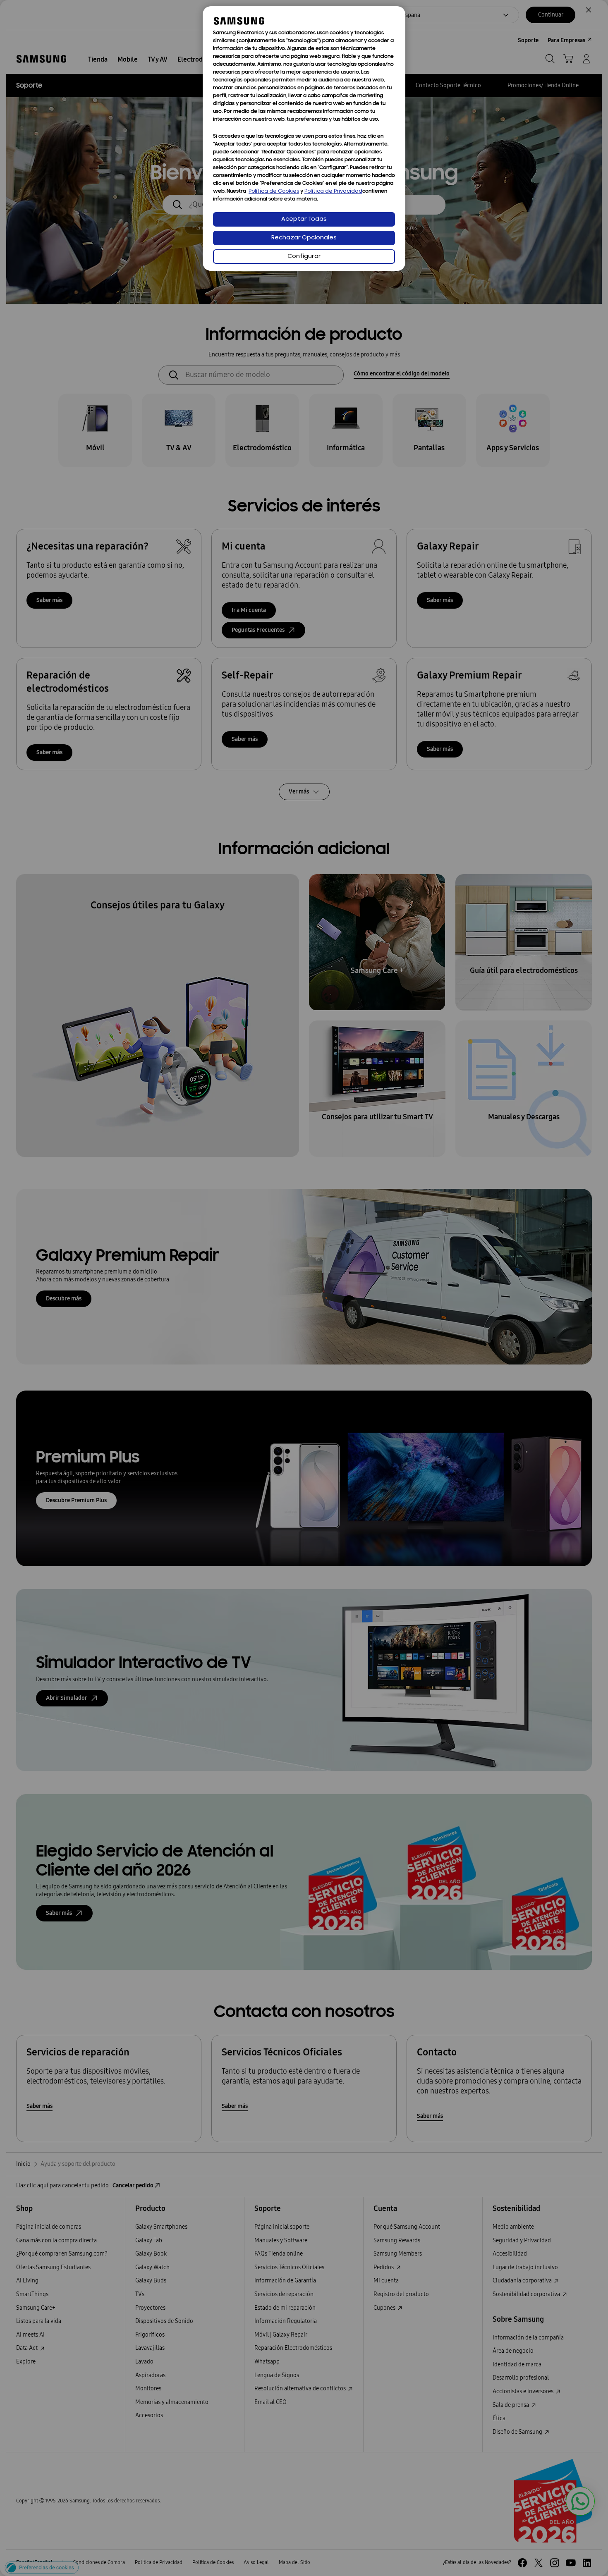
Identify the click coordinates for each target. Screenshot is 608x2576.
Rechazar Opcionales (304, 238)
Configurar (304, 257)
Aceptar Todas (304, 219)
